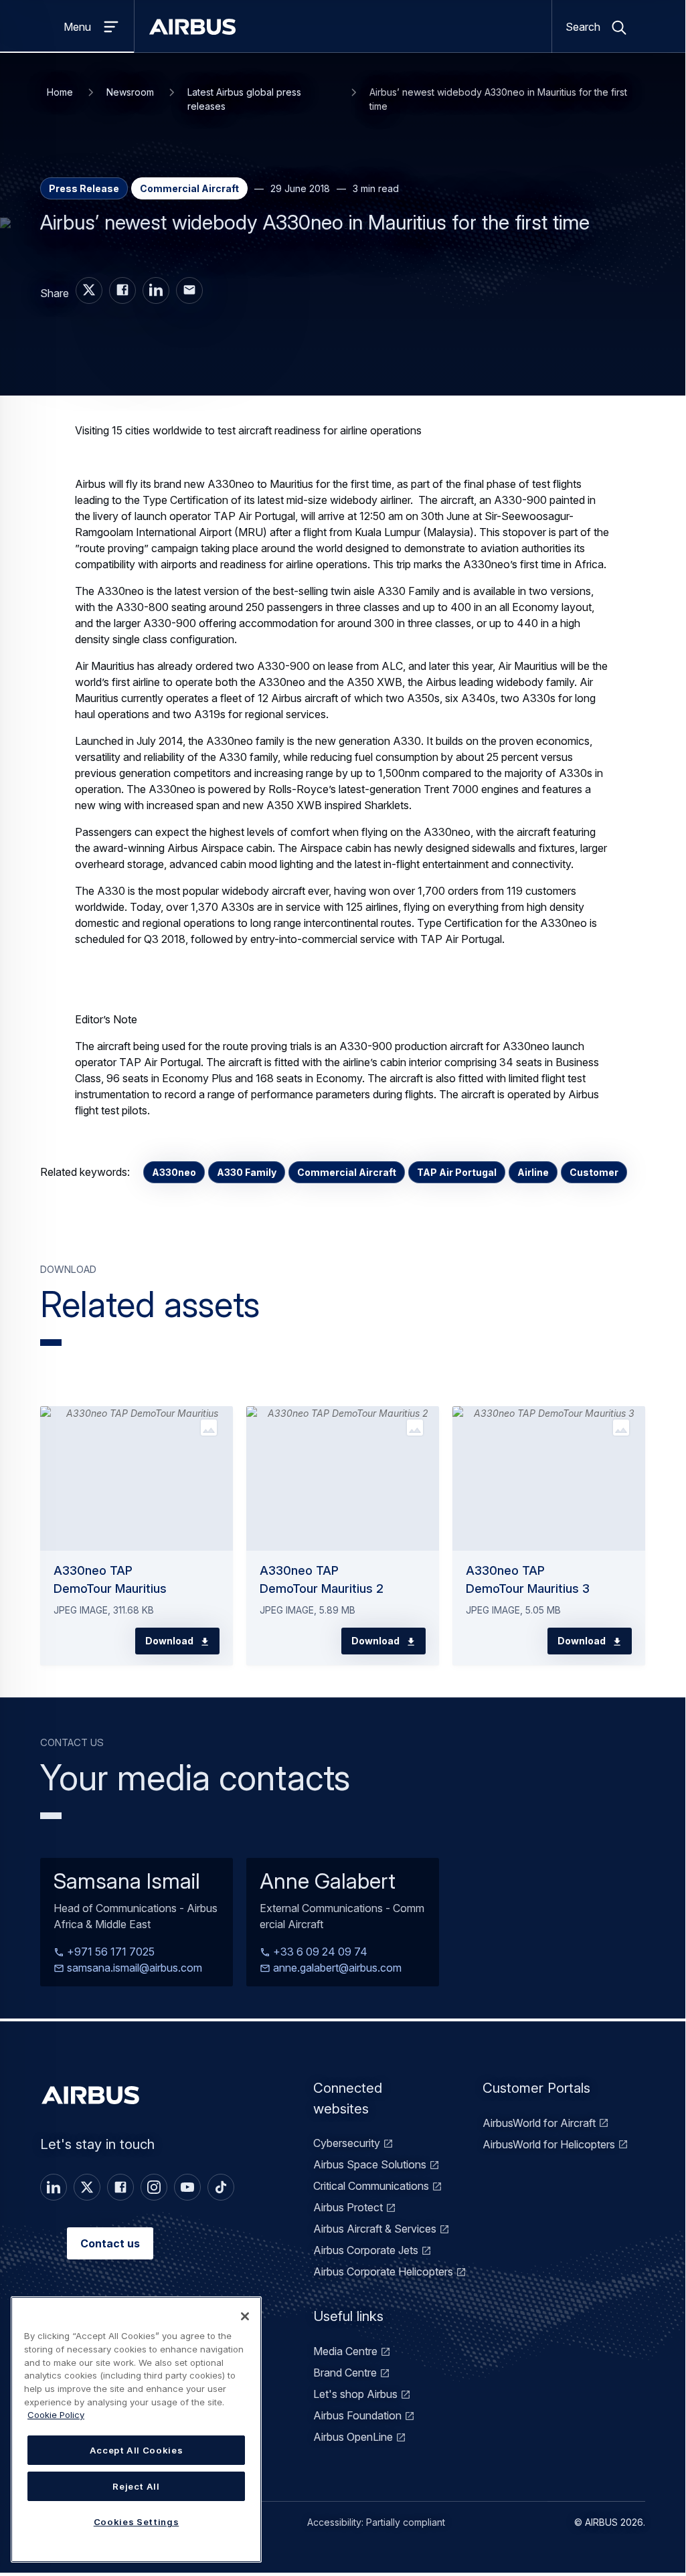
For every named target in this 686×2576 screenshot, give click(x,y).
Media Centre (345, 2351)
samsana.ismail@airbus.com (133, 1968)
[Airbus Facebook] (122, 290)
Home (60, 92)
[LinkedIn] (54, 2187)
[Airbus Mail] (189, 290)
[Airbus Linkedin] (156, 290)
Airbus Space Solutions (370, 2164)
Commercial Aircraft (347, 1172)
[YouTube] (187, 2187)
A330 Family (247, 1172)
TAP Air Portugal (457, 1172)
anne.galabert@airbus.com (336, 1968)
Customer (594, 1172)
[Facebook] (120, 2187)
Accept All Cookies (137, 2450)
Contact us (110, 2243)
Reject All (136, 2486)
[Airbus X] (89, 290)
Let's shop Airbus (355, 2394)
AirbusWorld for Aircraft (539, 2123)
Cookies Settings (137, 2522)
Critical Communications (371, 2186)
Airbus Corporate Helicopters (383, 2271)
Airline (533, 1172)
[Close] (245, 2316)
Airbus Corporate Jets (366, 2250)
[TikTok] (221, 2187)
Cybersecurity (347, 2143)
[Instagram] (154, 2187)
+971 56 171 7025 (109, 1952)
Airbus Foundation (357, 2415)
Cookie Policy (56, 2415)
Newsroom (130, 92)
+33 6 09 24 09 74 (319, 1952)
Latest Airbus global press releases (244, 99)
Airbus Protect (348, 2207)
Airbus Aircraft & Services (375, 2229)
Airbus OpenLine (353, 2437)
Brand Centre (345, 2373)
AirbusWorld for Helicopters (549, 2144)
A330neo (174, 1172)
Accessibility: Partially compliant (376, 2522)
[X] (87, 2187)
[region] (136, 2429)
